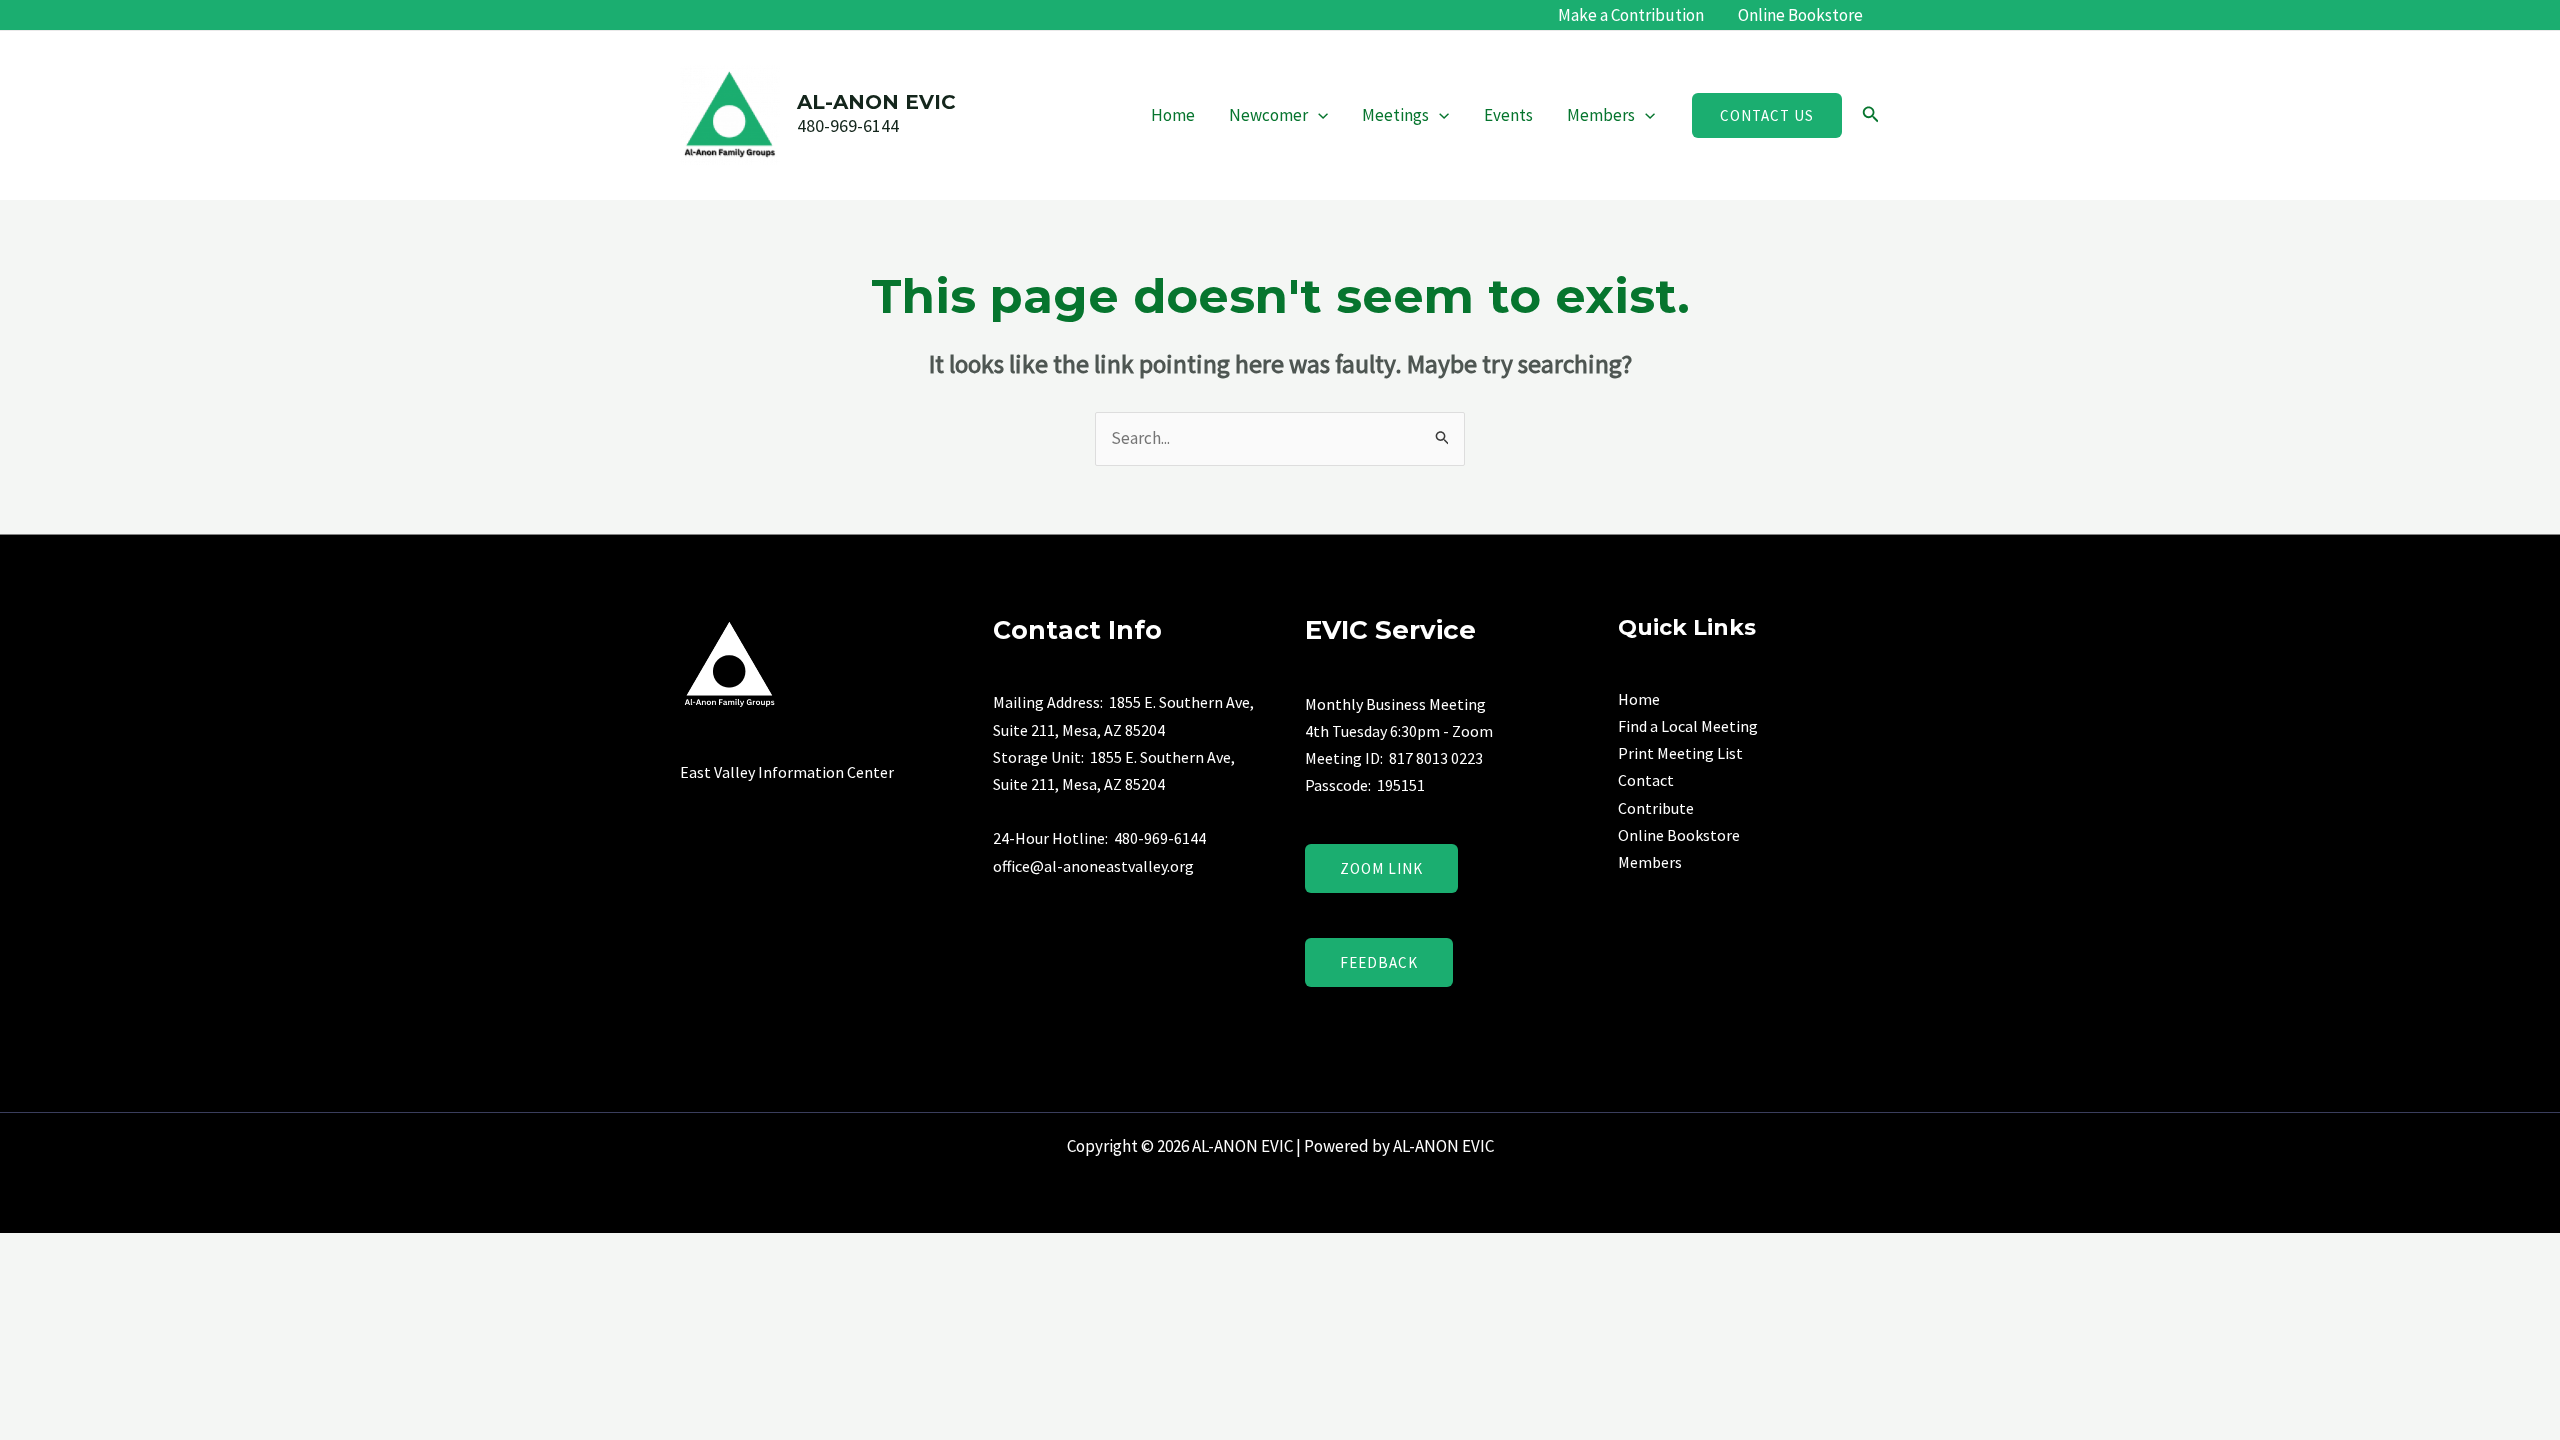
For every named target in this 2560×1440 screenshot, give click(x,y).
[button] (1318, 115)
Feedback (1379, 962)
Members (1601, 115)
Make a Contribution (1631, 15)
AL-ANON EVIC (876, 102)
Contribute (1656, 808)
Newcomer (1268, 115)
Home (1173, 115)
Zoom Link (1381, 868)
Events (1508, 115)
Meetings (1395, 115)
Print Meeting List (1680, 753)
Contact (1646, 780)
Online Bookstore (1800, 15)
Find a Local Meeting (1688, 726)
